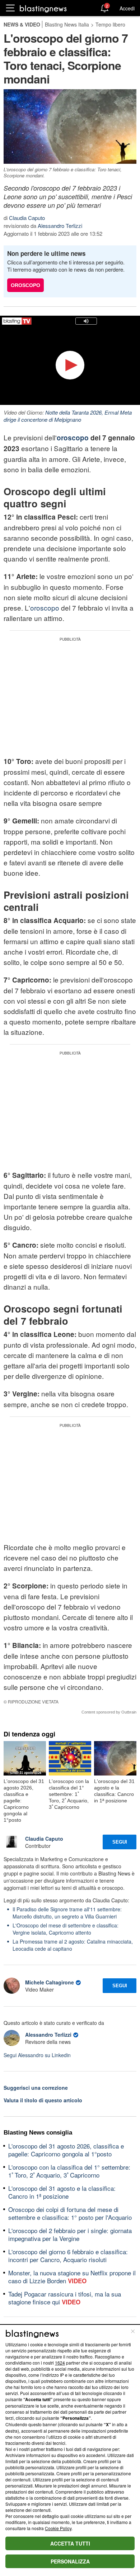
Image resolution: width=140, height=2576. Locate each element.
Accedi (127, 8)
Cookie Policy (58, 2528)
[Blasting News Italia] (43, 8)
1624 (60, 2363)
